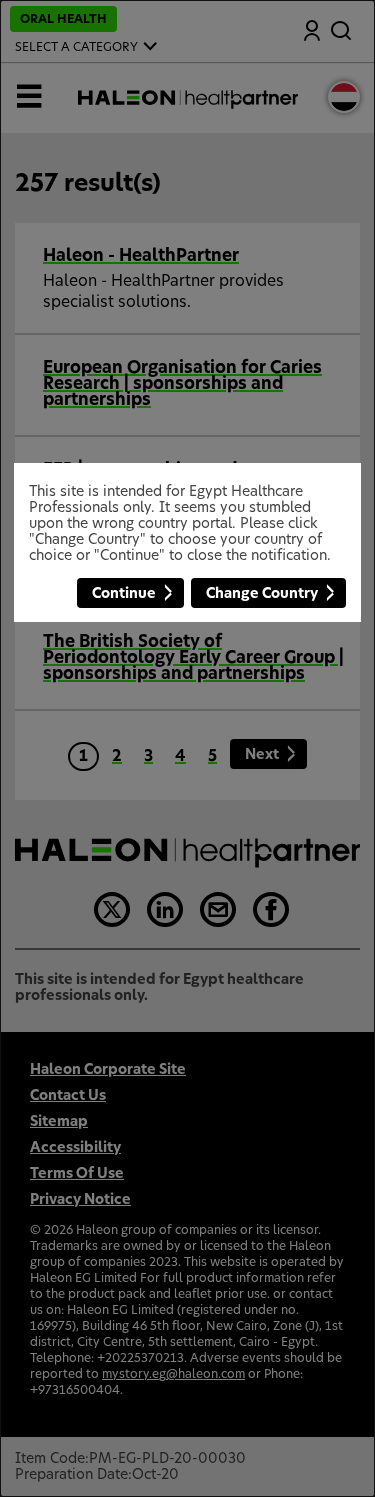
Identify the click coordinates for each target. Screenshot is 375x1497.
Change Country (262, 594)
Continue (124, 594)
